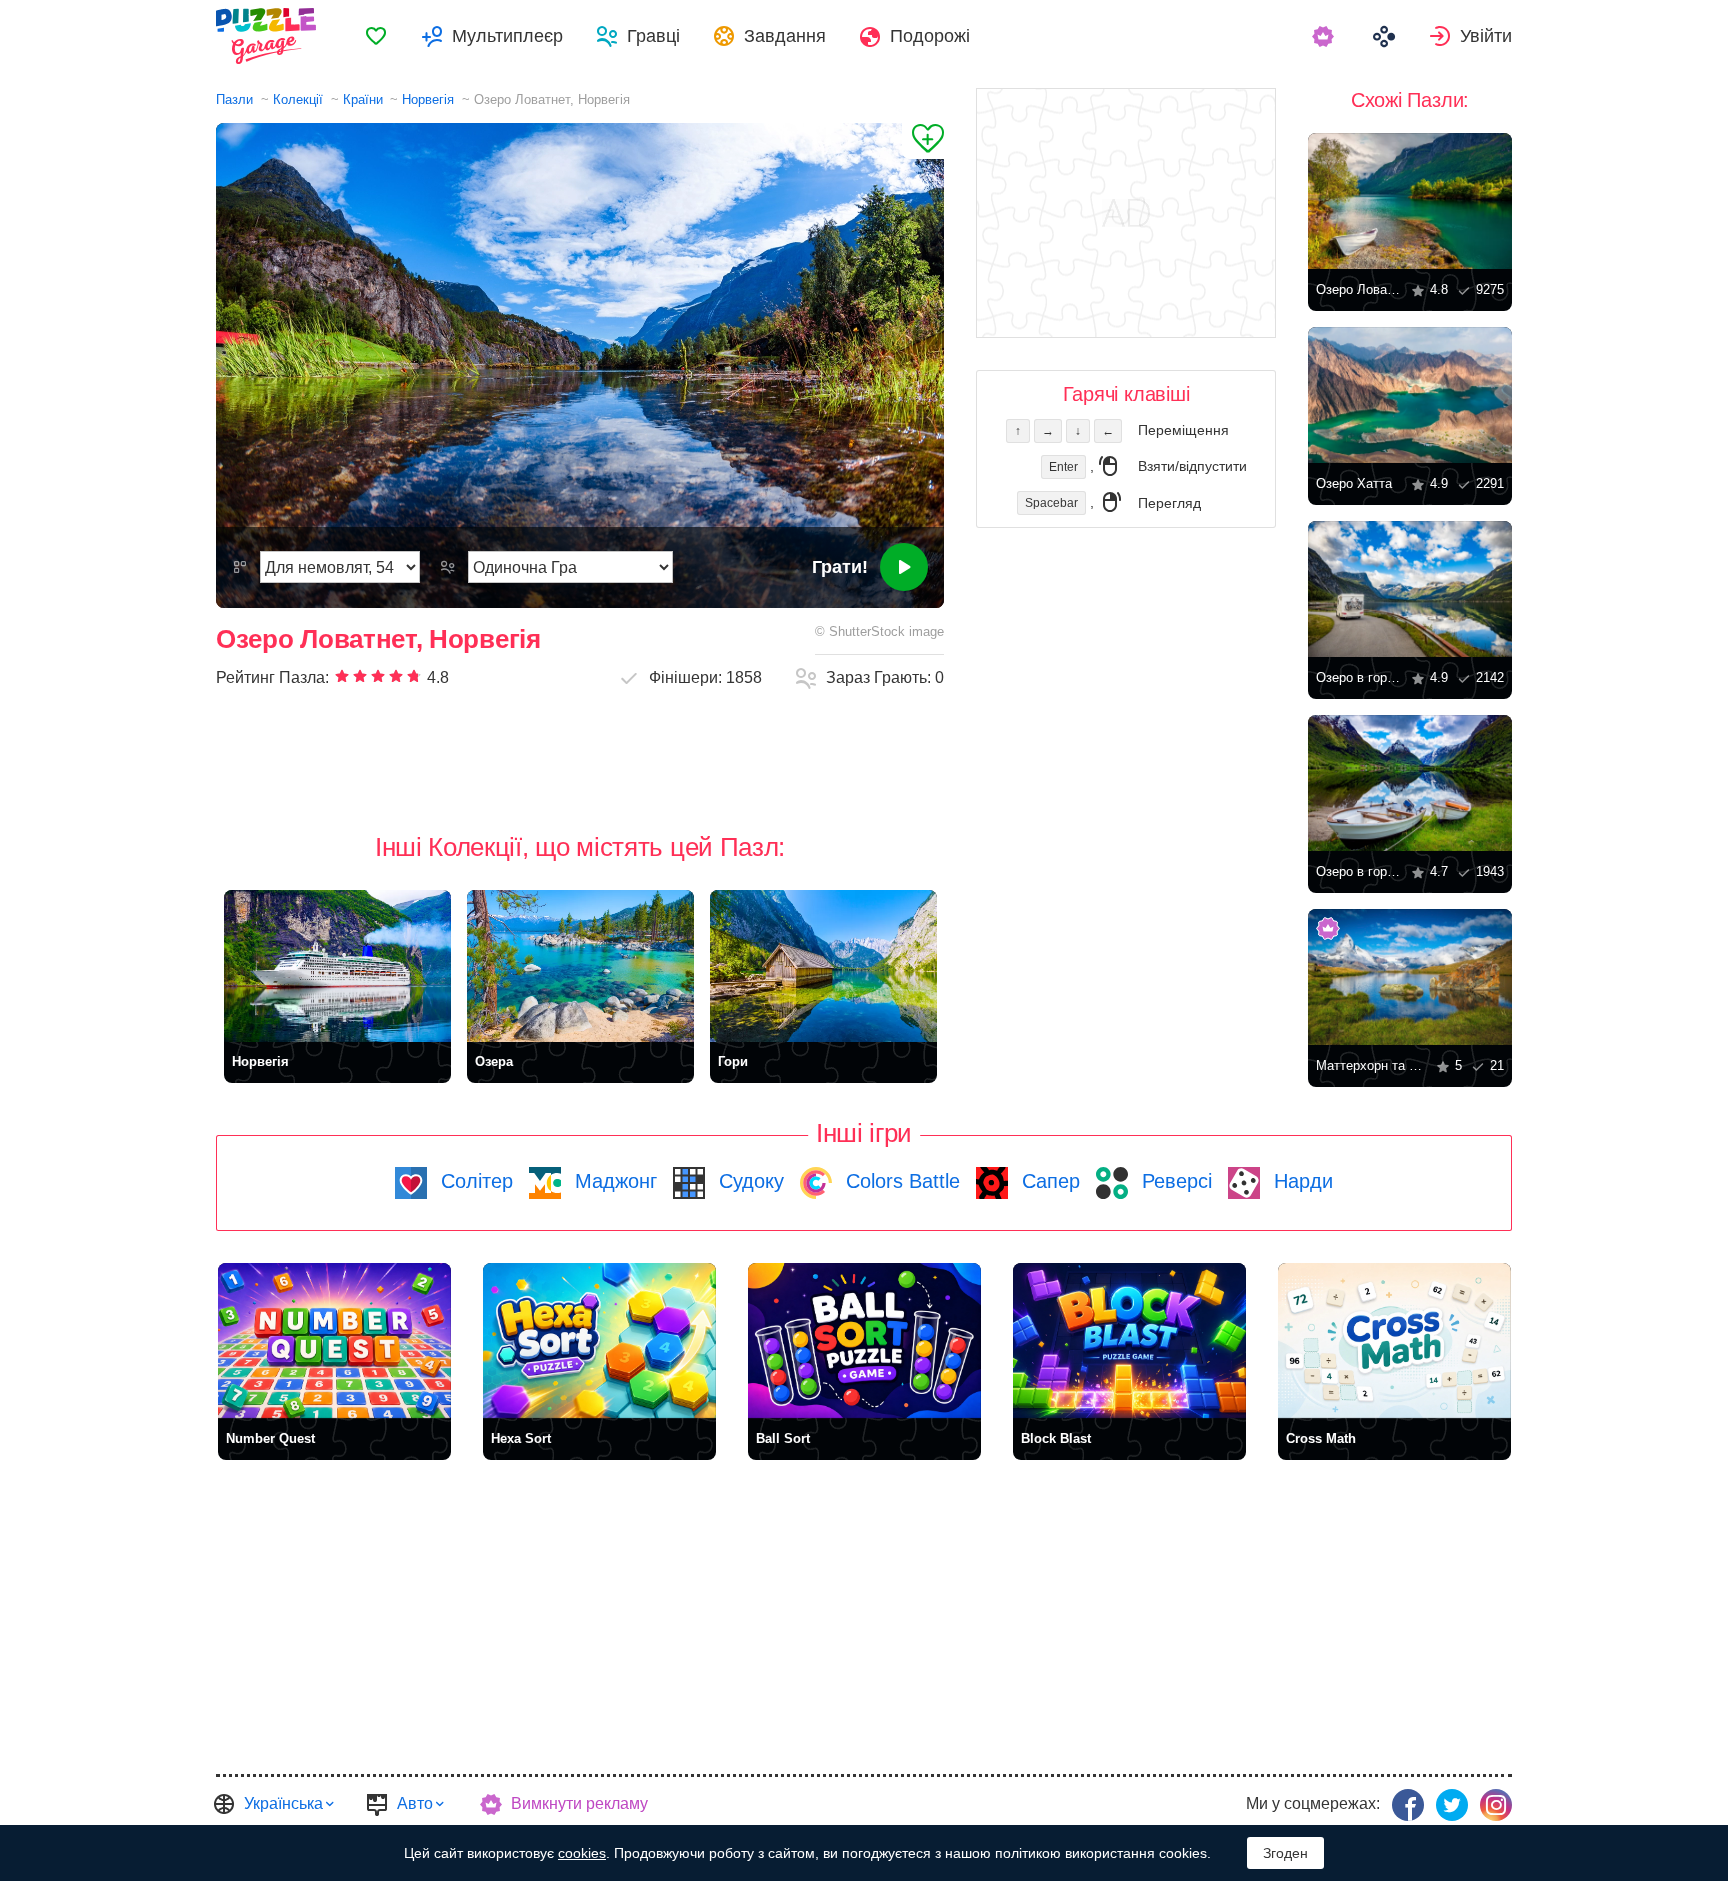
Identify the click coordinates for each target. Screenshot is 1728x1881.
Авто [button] (415, 1803)
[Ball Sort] (864, 1340)
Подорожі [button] (930, 36)
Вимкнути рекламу (579, 1803)
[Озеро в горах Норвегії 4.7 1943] (1410, 783)
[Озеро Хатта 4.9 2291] (1410, 395)
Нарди (1300, 1181)
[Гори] (823, 965)
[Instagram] (1496, 1805)
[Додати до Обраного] (923, 141)
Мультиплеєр (507, 36)
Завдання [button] (785, 36)
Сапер (1048, 1181)
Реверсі (1174, 1181)
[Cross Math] (1394, 1340)
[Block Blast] (1129, 1340)
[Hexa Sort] (599, 1340)
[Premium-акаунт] (1325, 36)
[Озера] (580, 965)
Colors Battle (900, 1181)
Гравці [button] (653, 36)
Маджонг (613, 1181)
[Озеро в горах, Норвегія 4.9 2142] (1410, 589)
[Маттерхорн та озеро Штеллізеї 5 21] (1410, 977)
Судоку (748, 1181)
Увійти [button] (1486, 36)
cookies (582, 1853)
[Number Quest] (334, 1340)
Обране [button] (376, 36)
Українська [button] (283, 1803)
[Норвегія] (337, 965)
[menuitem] (376, 36)
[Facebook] (1408, 1805)
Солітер (474, 1181)
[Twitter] (1452, 1805)
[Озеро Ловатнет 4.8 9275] (1410, 201)
